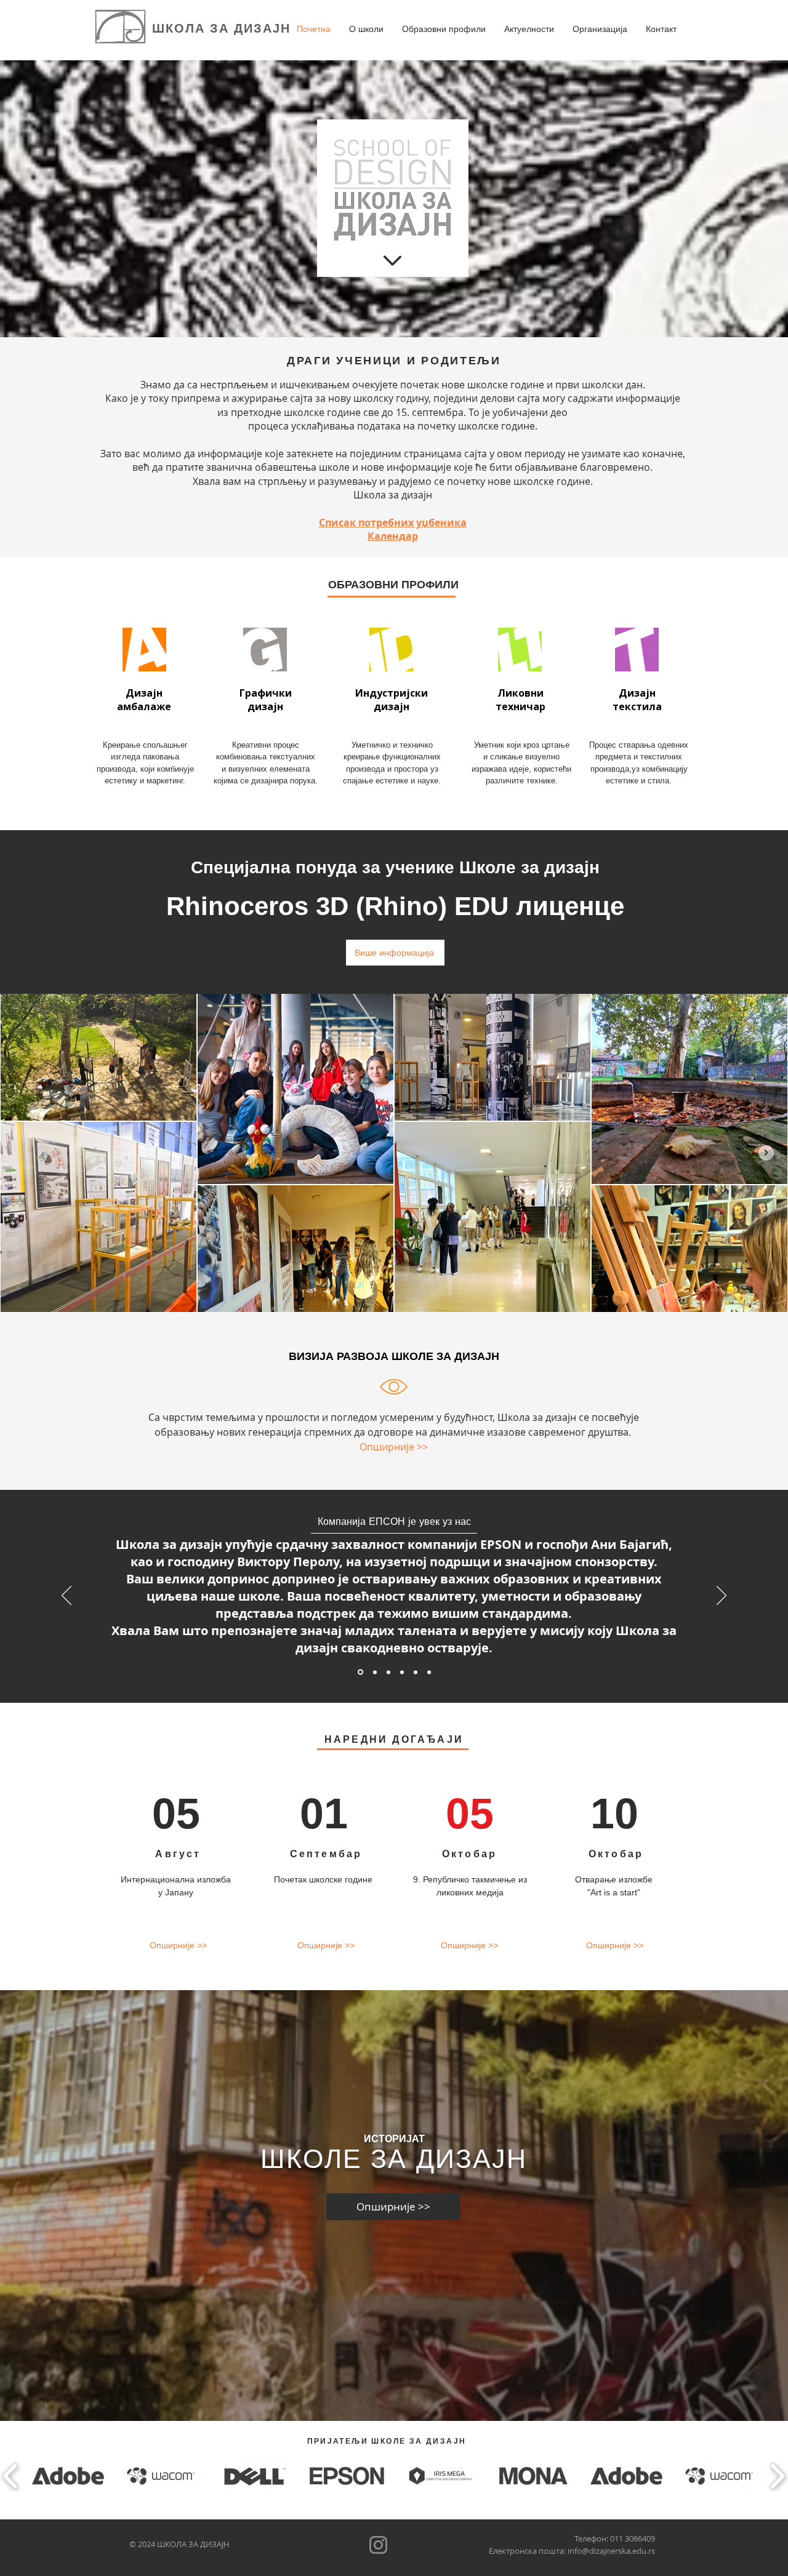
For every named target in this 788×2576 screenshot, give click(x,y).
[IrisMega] (429, 1672)
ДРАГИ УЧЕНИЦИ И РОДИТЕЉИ (394, 361)
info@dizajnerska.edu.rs (611, 2551)
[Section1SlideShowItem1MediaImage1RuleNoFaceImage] (374, 1672)
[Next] (722, 1596)
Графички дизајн (266, 700)
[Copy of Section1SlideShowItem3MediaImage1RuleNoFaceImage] (416, 1672)
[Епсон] (360, 1672)
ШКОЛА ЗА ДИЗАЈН (221, 28)
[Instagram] (378, 2545)
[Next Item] (766, 1153)
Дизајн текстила (637, 700)
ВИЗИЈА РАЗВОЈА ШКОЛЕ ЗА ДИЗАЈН (394, 1356)
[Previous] (66, 1596)
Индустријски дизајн (392, 700)
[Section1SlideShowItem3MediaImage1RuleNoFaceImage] (402, 1672)
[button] (366, 29)
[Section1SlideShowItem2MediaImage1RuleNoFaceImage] (388, 1672)
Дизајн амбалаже (144, 700)
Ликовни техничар (521, 700)
